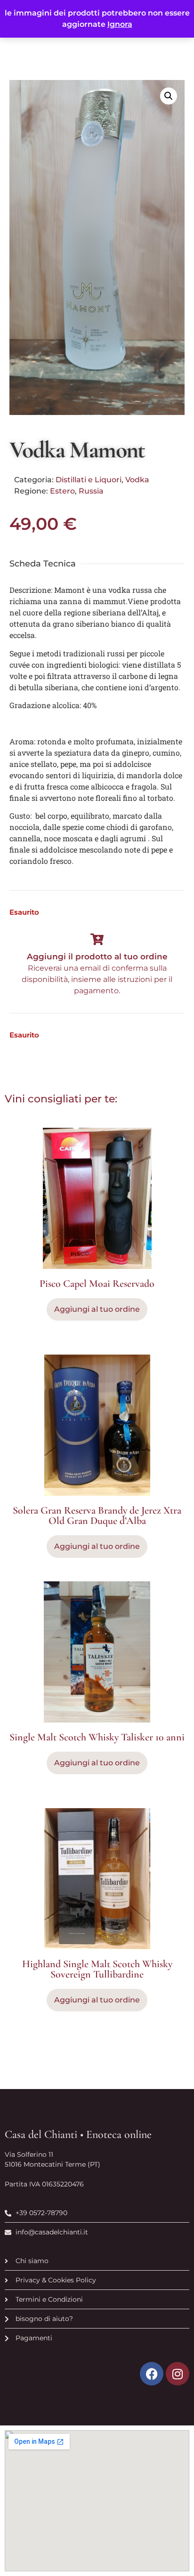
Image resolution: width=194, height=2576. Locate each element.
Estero (62, 491)
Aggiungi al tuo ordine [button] (97, 1309)
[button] (169, 96)
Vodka (137, 480)
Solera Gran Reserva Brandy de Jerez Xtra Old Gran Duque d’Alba (97, 1515)
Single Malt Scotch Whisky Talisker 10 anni (97, 1737)
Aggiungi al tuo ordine (97, 1546)
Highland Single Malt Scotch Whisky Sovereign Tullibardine (97, 1969)
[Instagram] (178, 2374)
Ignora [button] (120, 24)
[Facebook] (152, 2374)
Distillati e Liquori (89, 480)
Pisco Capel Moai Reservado (97, 1284)
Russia (91, 491)
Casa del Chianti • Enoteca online (78, 2134)
